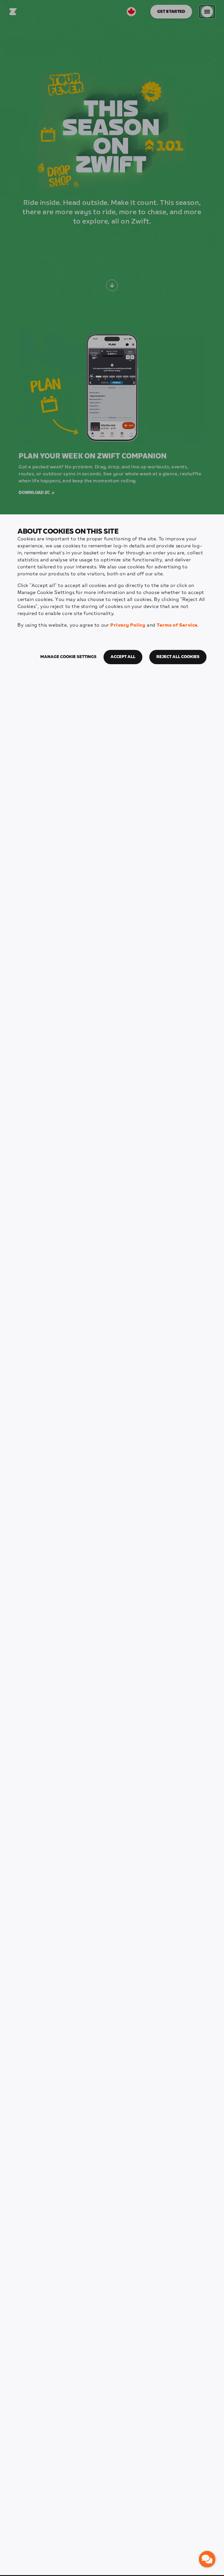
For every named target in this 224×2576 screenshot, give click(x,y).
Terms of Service (177, 625)
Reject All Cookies (178, 657)
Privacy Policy (128, 625)
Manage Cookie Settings (68, 657)
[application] (207, 2559)
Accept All (123, 657)
